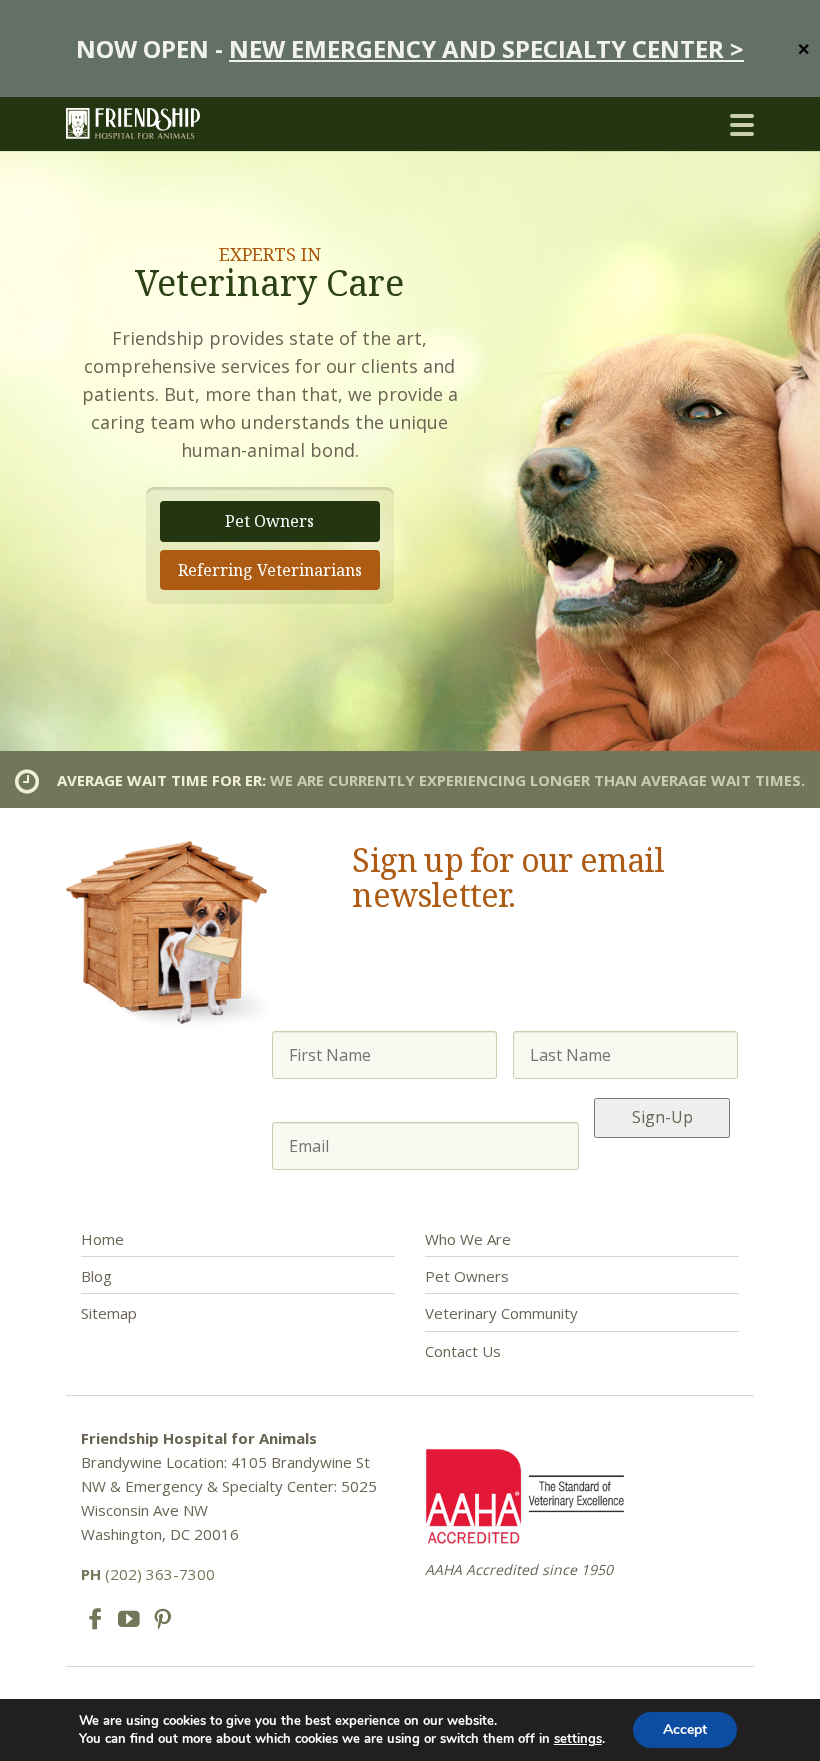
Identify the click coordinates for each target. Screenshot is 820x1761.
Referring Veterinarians (270, 570)
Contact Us (463, 1351)
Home (102, 1239)
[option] (410, 451)
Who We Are (468, 1239)
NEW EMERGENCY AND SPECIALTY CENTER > (486, 48)
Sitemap (109, 1313)
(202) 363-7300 (148, 1574)
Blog (96, 1276)
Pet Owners (269, 521)
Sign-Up (662, 1117)
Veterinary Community (501, 1313)
